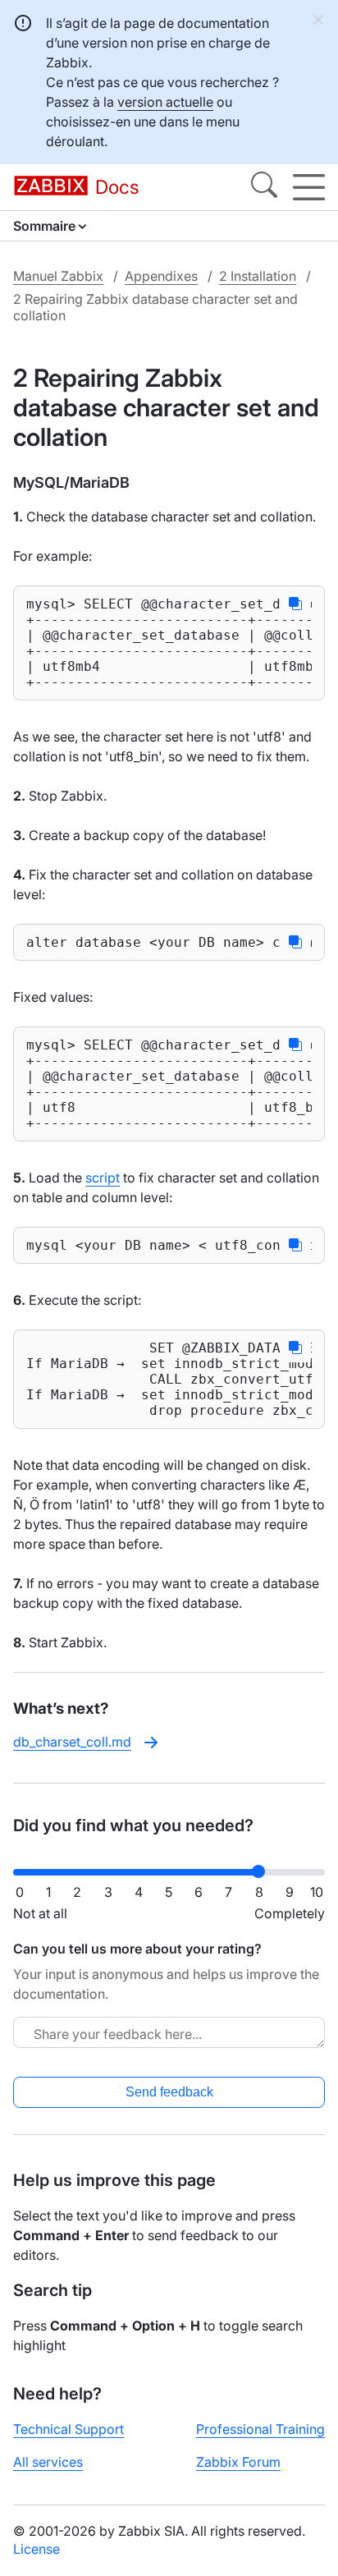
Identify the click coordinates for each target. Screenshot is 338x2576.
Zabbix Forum (238, 2462)
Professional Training (260, 2429)
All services (48, 2462)
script (103, 1178)
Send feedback (169, 2092)
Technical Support (69, 2429)
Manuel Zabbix (58, 276)
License (37, 2549)
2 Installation (258, 276)
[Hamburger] (309, 187)
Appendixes (161, 276)
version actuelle (165, 102)
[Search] (264, 187)
